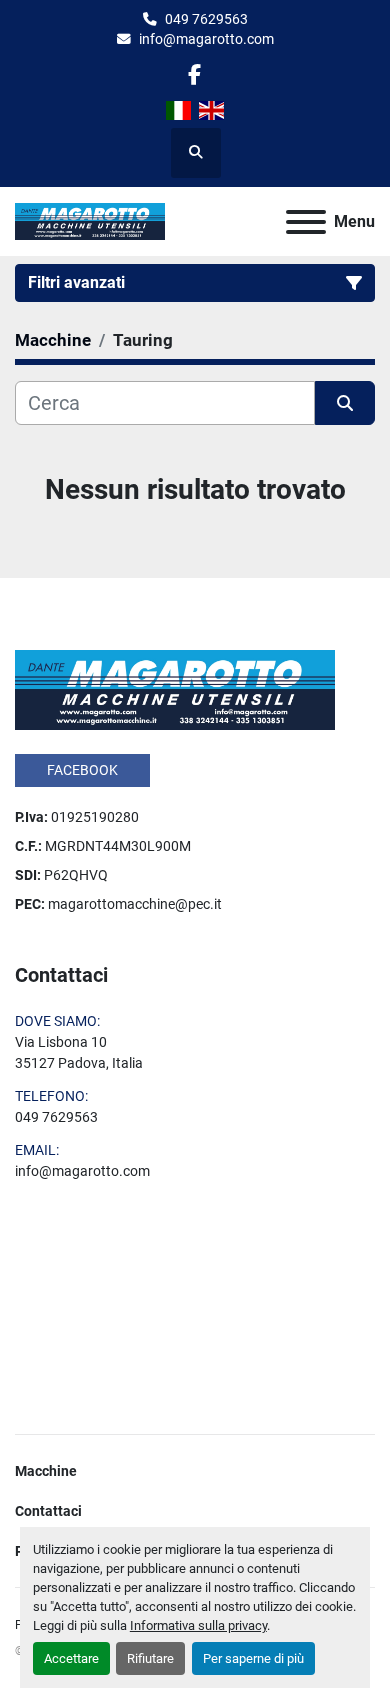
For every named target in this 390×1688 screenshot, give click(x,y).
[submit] (345, 403)
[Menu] (306, 222)
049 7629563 (206, 19)
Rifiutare (150, 1658)
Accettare (71, 1658)
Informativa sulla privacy (198, 1625)
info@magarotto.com (206, 39)
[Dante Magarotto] (175, 689)
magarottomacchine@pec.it (135, 904)
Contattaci (48, 1511)
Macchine (46, 1471)
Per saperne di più (253, 1658)
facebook (82, 770)
